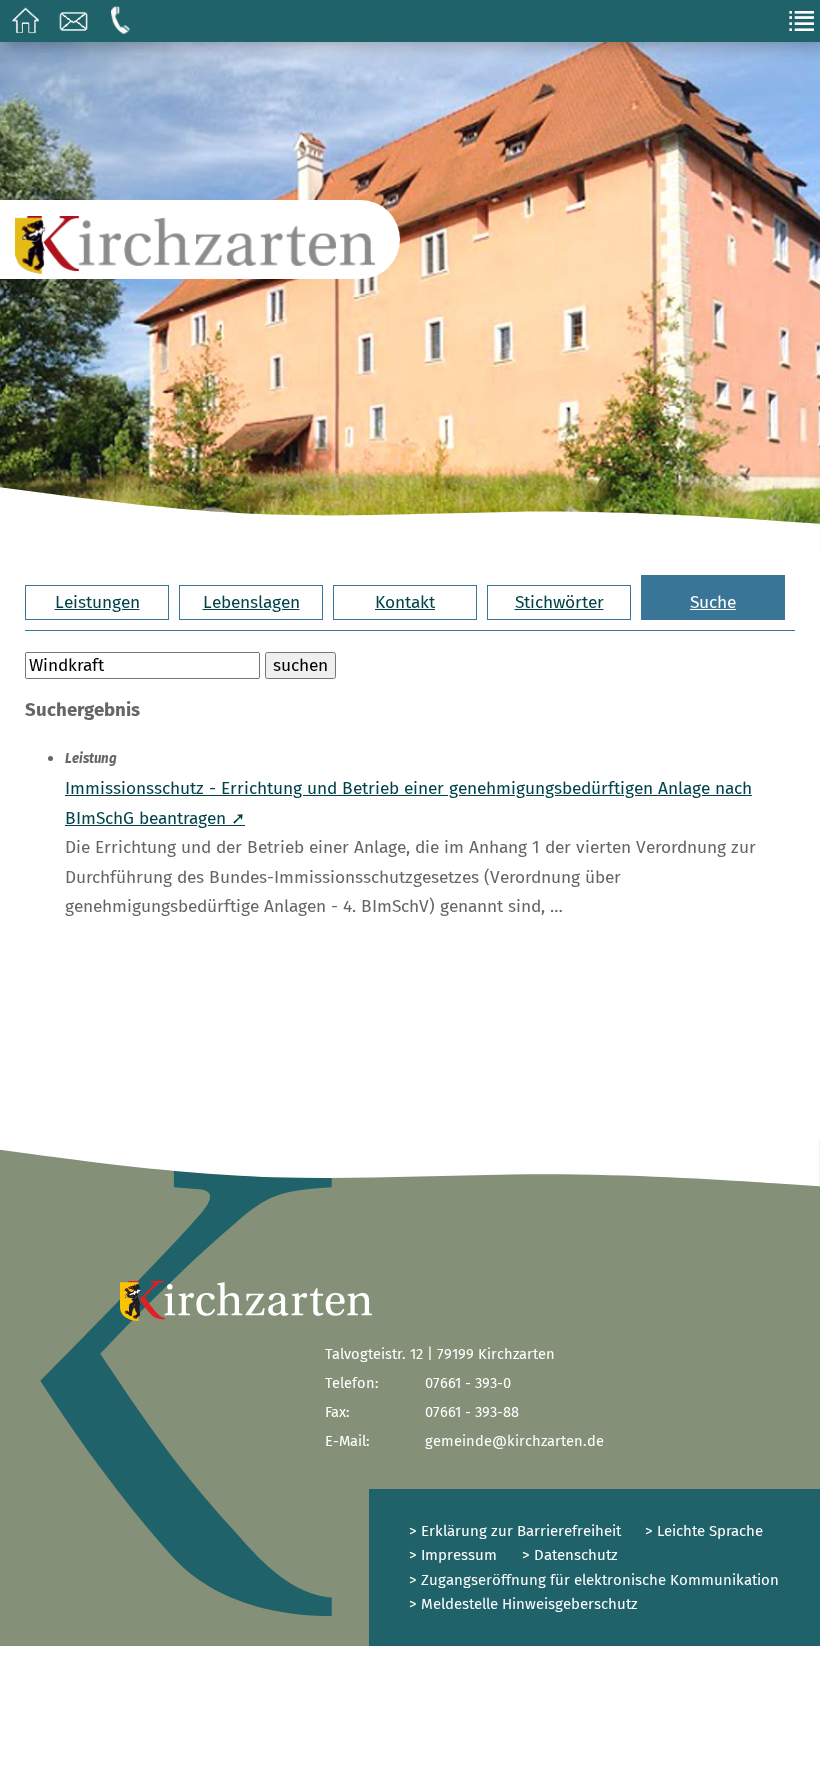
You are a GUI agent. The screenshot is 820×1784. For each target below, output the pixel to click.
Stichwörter (559, 602)
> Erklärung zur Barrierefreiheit (515, 1531)
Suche (713, 602)
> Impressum (453, 1555)
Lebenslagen (251, 602)
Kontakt (405, 602)
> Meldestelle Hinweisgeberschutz (523, 1604)
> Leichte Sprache (702, 1531)
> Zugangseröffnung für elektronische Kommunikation (594, 1580)
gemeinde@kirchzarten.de (514, 1441)
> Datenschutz (570, 1555)
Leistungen (97, 602)
